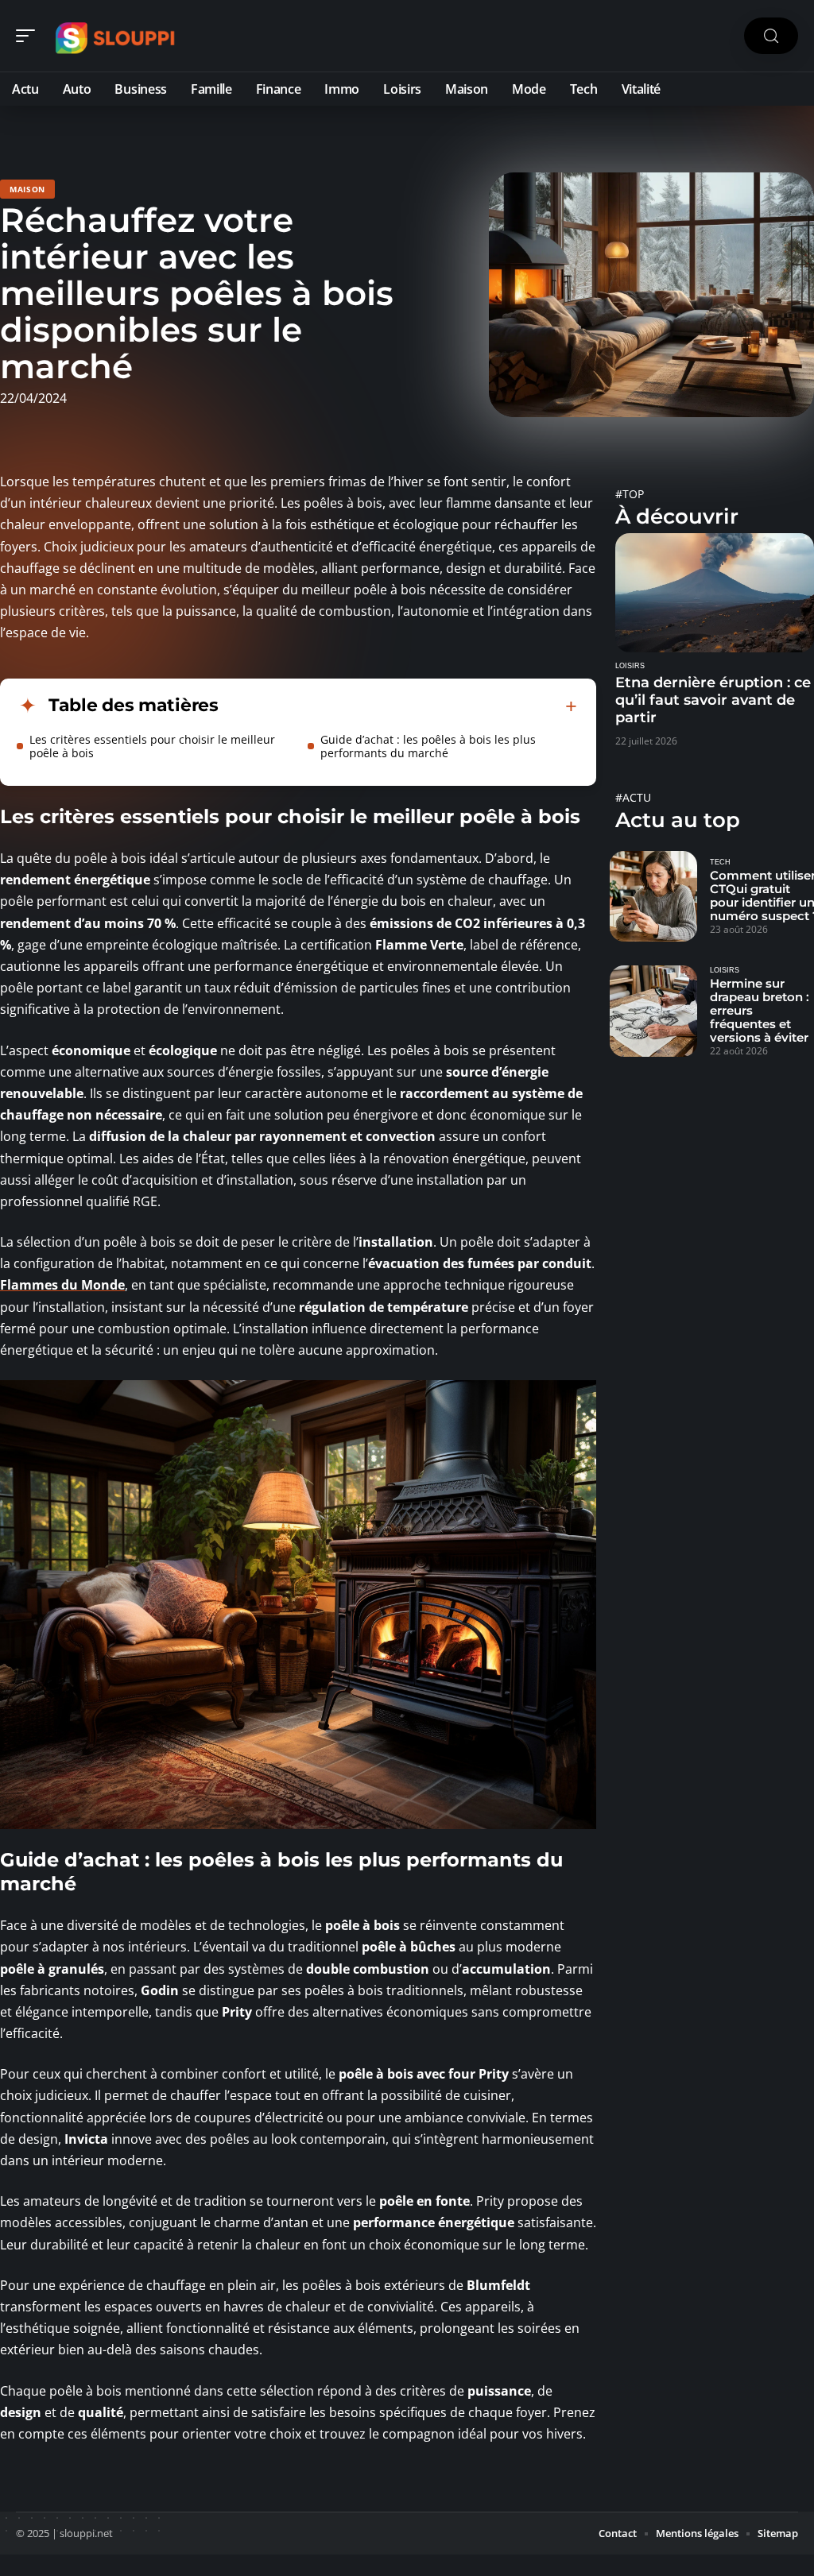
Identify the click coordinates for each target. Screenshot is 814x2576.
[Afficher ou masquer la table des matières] (398, 706)
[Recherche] (771, 36)
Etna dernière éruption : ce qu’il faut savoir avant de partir (713, 700)
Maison (27, 189)
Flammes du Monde (62, 1285)
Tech (720, 862)
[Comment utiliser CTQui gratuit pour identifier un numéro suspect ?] (653, 896)
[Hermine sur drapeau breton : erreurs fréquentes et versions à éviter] (653, 1011)
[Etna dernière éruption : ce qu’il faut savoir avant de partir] (715, 593)
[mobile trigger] (29, 36)
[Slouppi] (114, 36)
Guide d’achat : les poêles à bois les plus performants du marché (428, 746)
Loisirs (630, 666)
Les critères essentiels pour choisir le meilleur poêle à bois (152, 746)
